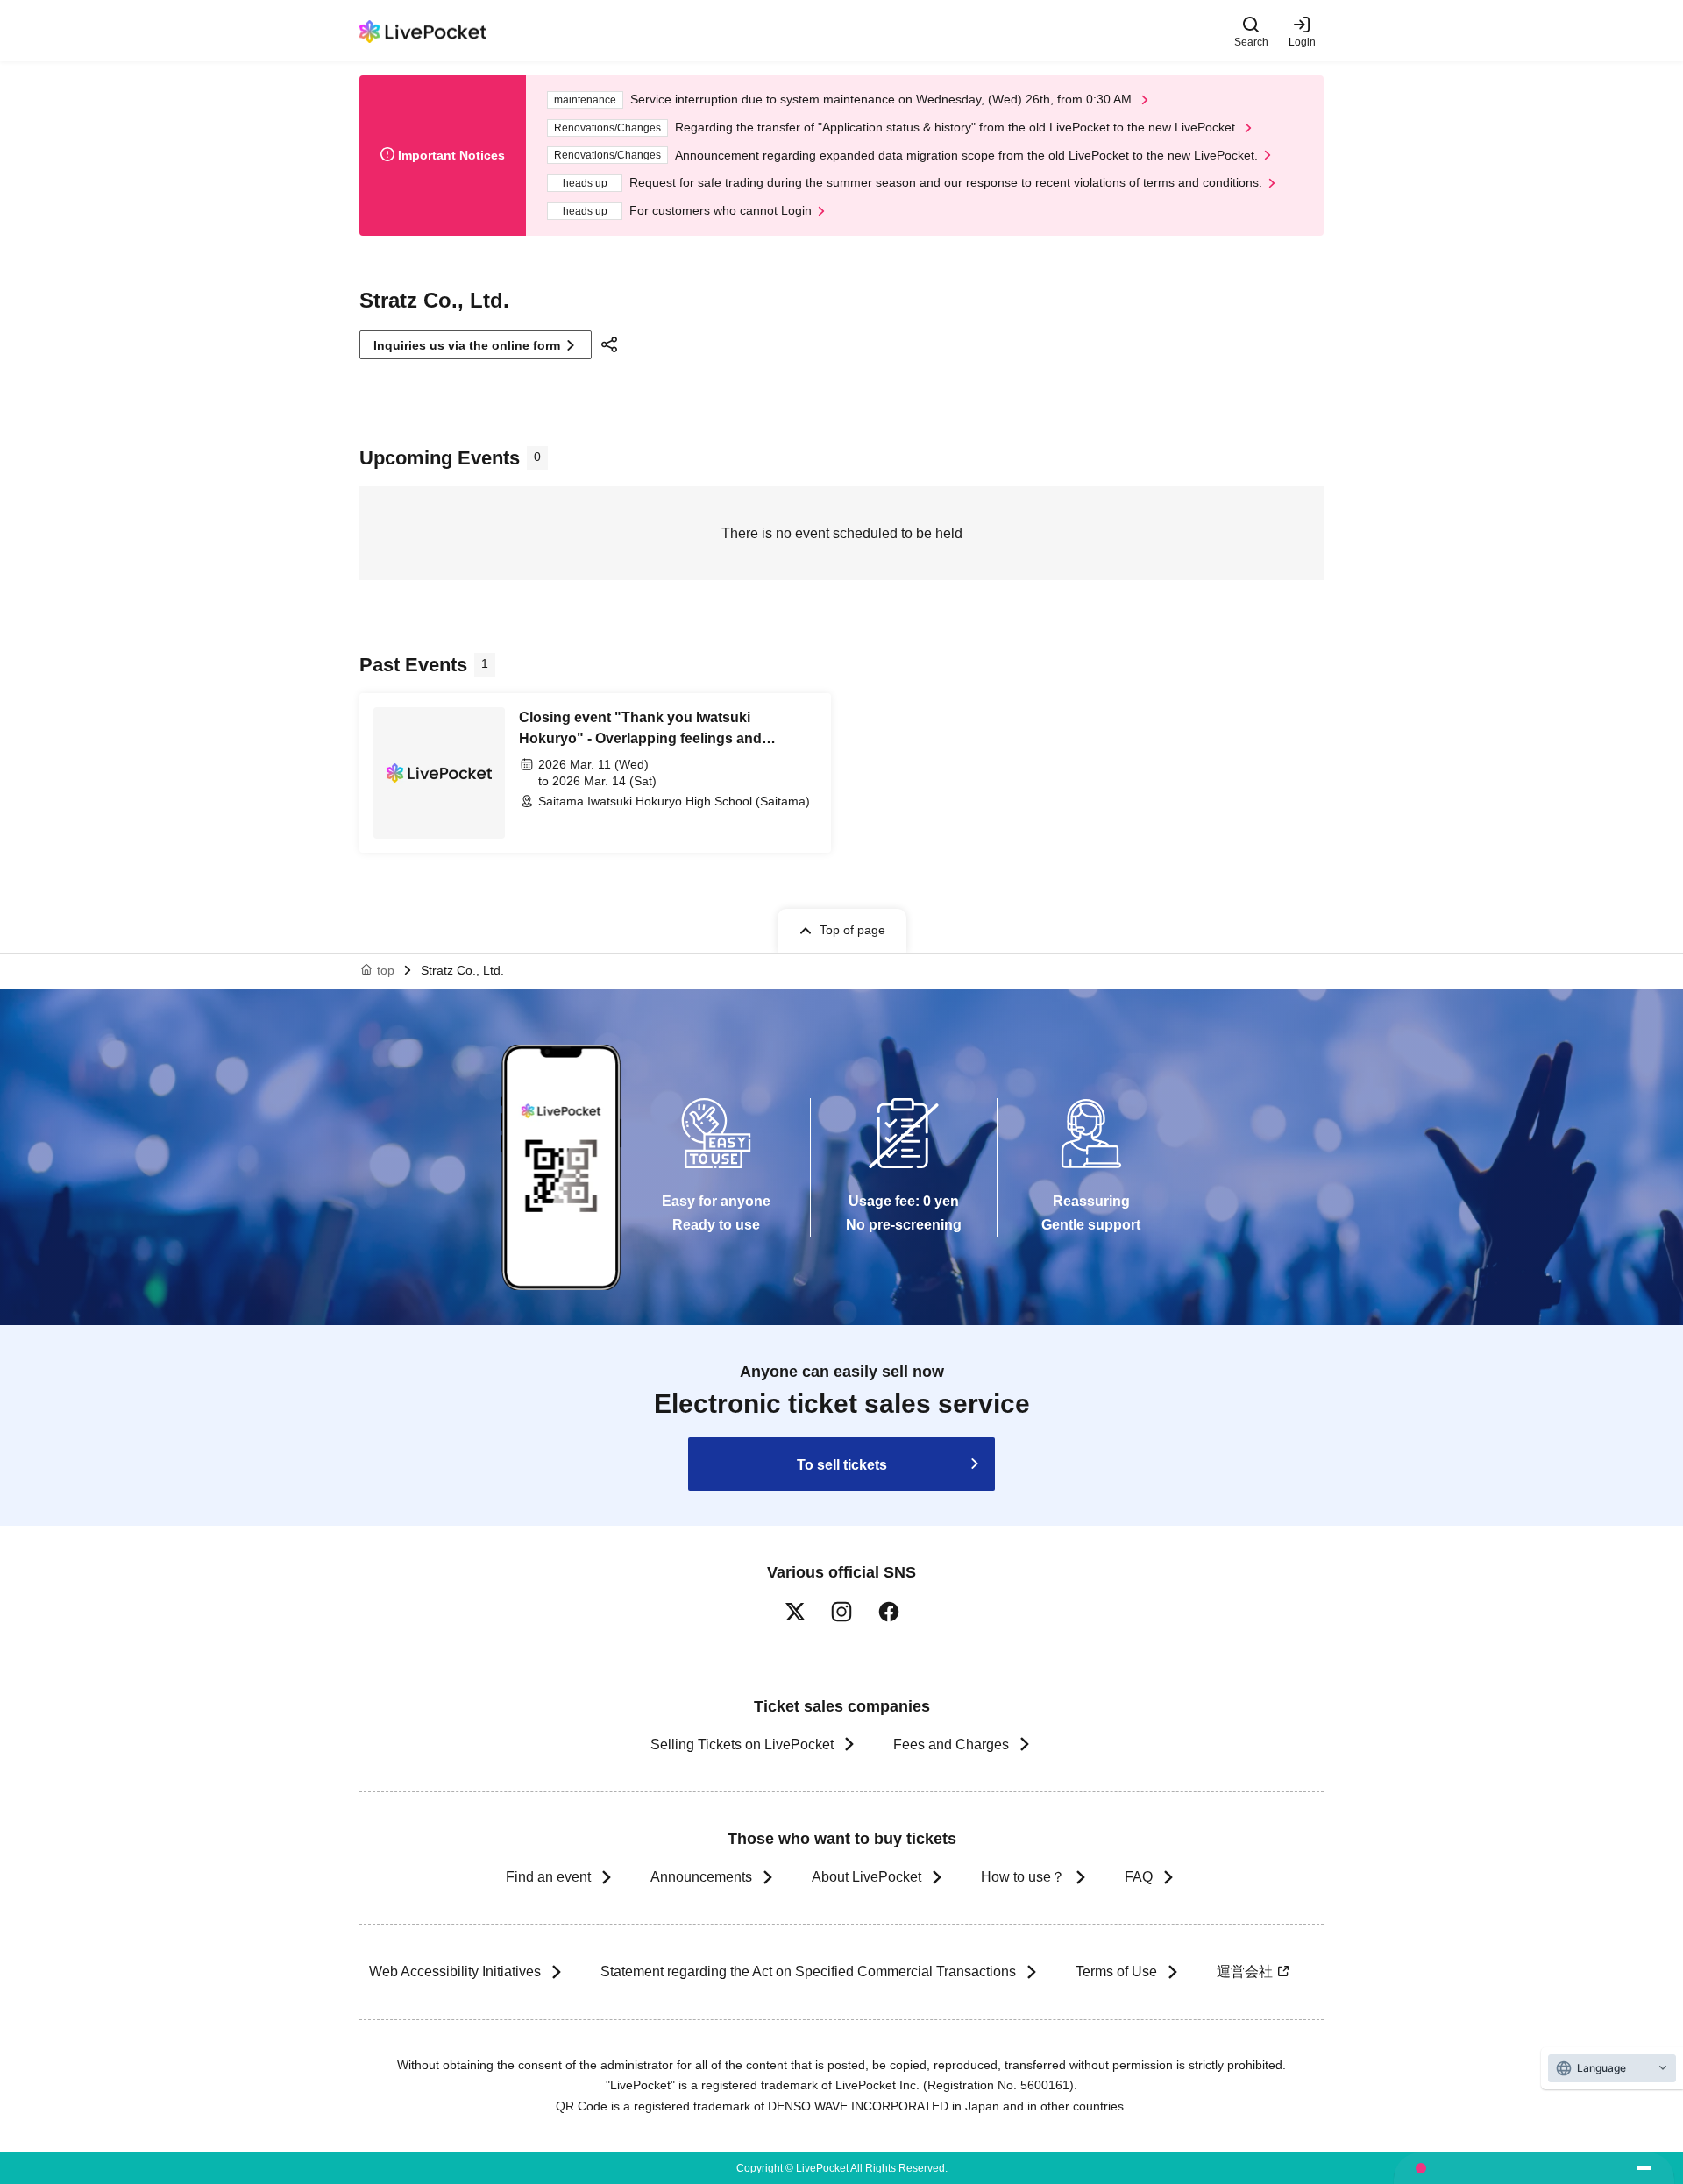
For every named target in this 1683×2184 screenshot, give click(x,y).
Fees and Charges (951, 1744)
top (386, 970)
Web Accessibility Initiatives (455, 1971)
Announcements (701, 1877)
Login (1302, 42)
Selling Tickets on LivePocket (742, 1744)
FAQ (1139, 1877)
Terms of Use (1116, 1971)
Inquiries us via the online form (467, 345)
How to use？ (1023, 1877)
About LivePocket (866, 1877)
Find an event (548, 1877)
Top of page (852, 930)
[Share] (612, 344)
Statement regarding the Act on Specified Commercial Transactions (808, 1971)
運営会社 (1245, 1971)
